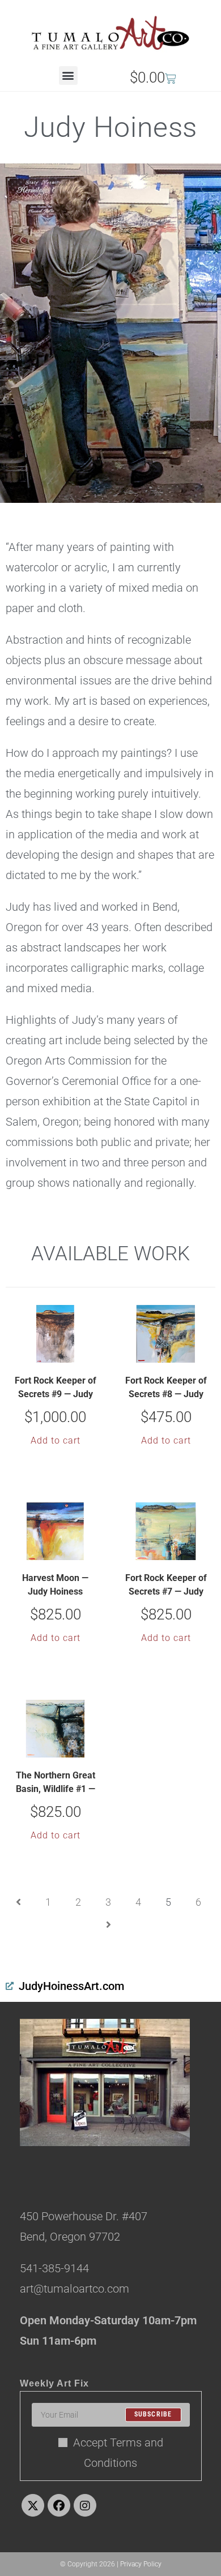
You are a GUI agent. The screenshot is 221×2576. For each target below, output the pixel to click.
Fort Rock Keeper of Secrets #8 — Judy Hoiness (166, 1389)
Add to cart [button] (56, 1440)
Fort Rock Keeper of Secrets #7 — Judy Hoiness (166, 1586)
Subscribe (153, 2415)
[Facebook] (59, 2505)
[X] (33, 2505)
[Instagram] (85, 2505)
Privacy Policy (141, 2564)
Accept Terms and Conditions (118, 2453)
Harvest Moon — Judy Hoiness (55, 1585)
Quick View (62, 1353)
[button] (68, 76)
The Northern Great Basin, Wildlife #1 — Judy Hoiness (56, 1784)
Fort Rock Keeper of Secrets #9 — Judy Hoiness (56, 1389)
